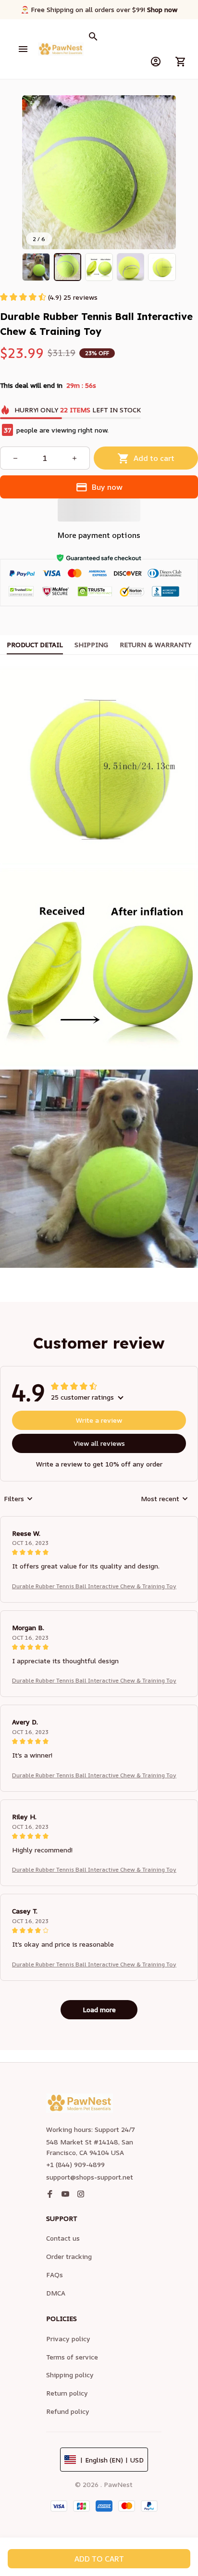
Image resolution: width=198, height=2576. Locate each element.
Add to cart (99, 2559)
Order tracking (69, 2256)
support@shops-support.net (90, 2177)
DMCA (56, 2293)
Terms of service (72, 2357)
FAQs (55, 2275)
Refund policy (68, 2411)
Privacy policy (68, 2339)
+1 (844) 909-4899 (75, 2164)
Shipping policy (70, 2375)
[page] (162, 10)
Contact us (63, 2238)
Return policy (67, 2393)
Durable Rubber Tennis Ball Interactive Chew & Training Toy (94, 1586)
